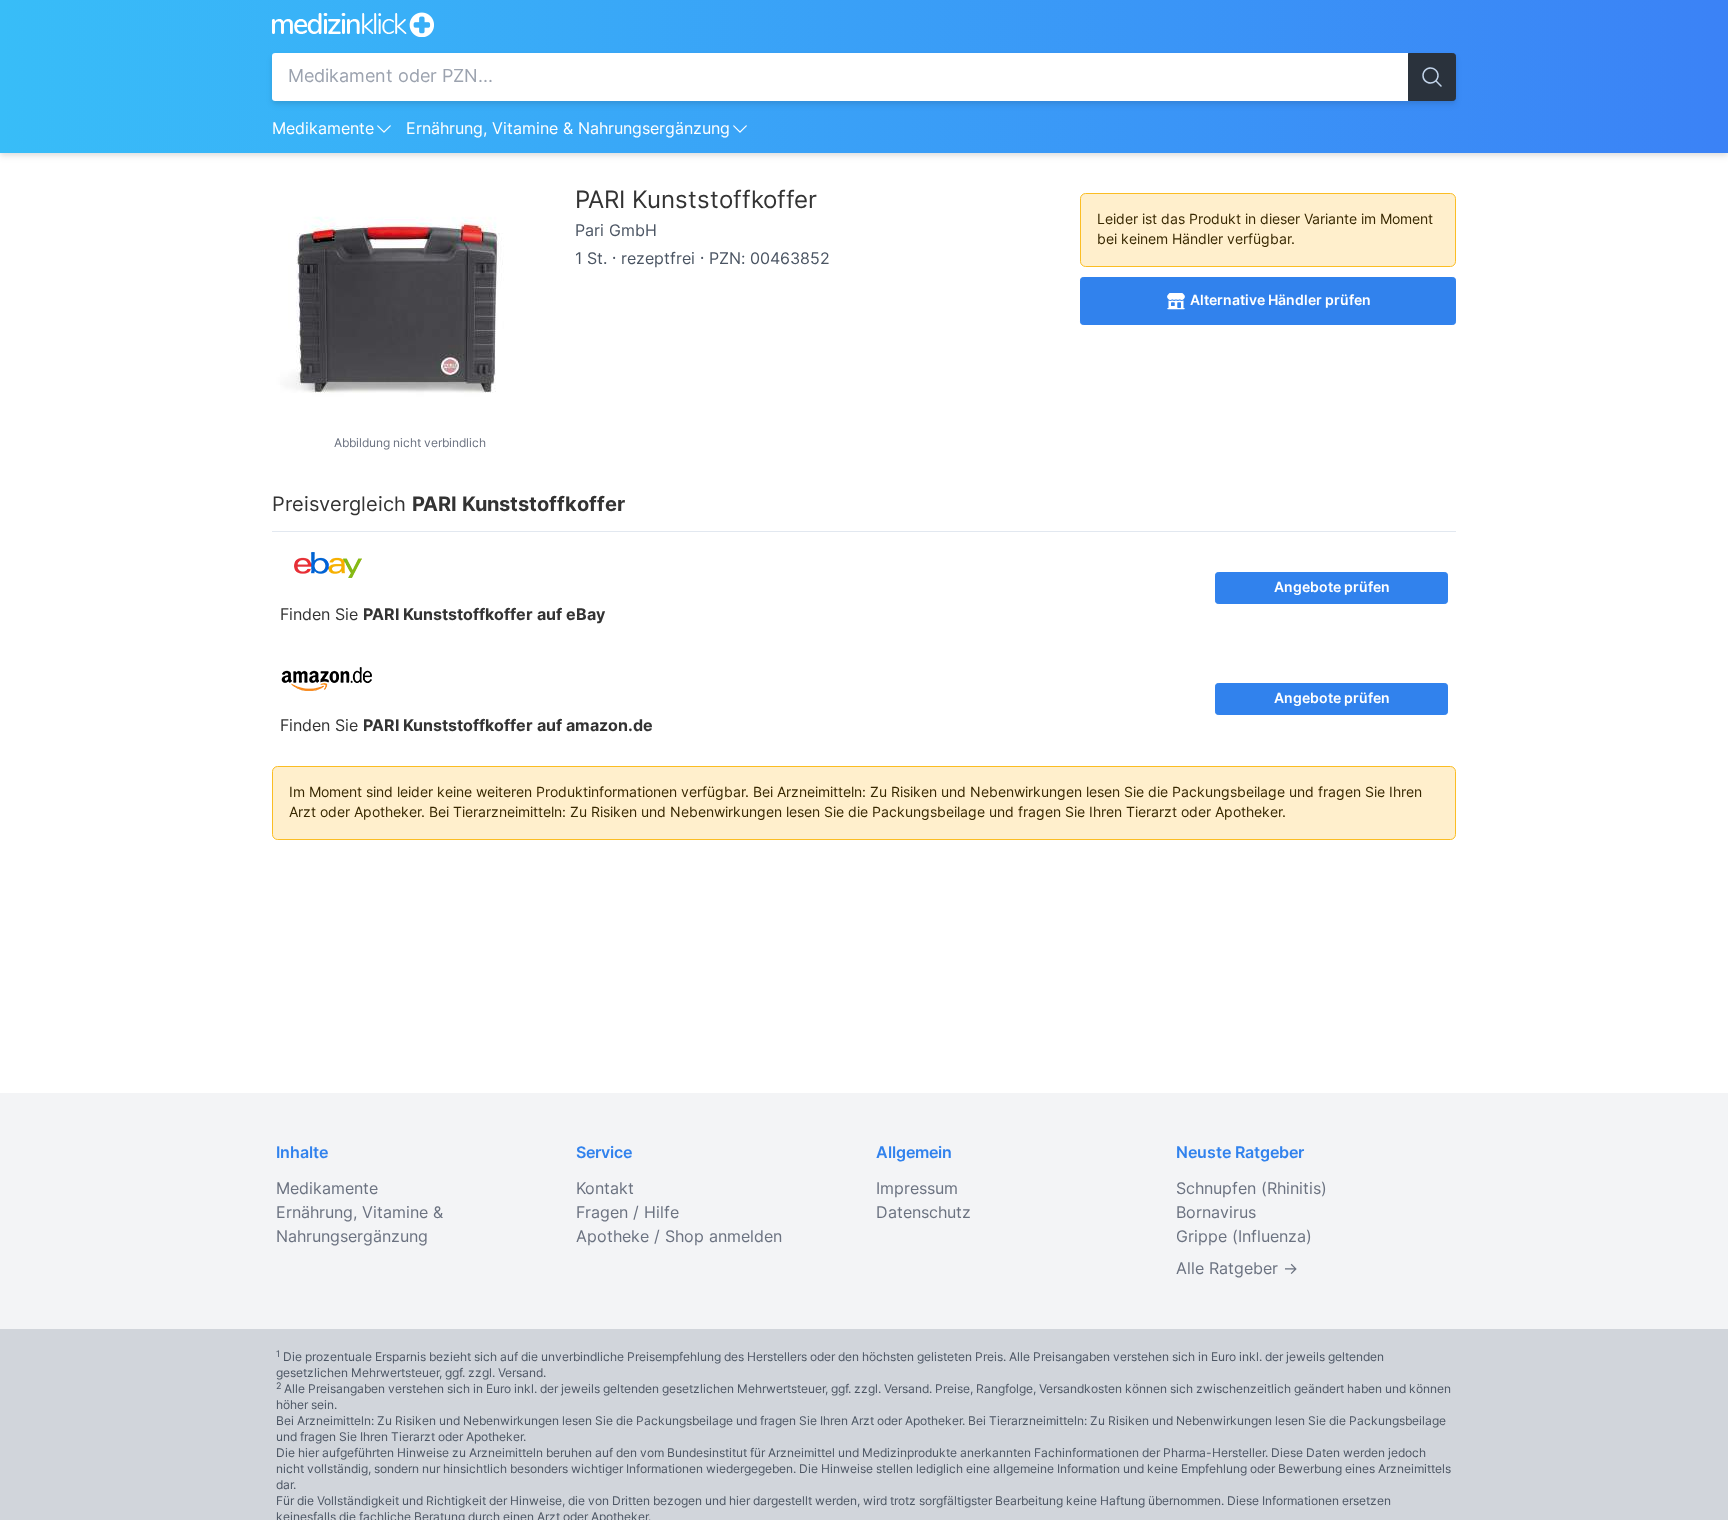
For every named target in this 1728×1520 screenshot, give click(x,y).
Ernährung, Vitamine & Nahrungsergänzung (568, 129)
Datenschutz (923, 1213)
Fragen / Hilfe (627, 1213)
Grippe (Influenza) (1244, 1237)
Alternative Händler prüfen (1280, 301)
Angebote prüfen (1332, 588)
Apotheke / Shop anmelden (679, 1237)
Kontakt (605, 1189)
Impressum (917, 1189)
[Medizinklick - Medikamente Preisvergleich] (864, 24)
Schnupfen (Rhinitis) (1251, 1189)
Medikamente (323, 129)
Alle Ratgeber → (1237, 1269)
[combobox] (840, 77)
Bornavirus (1216, 1213)
